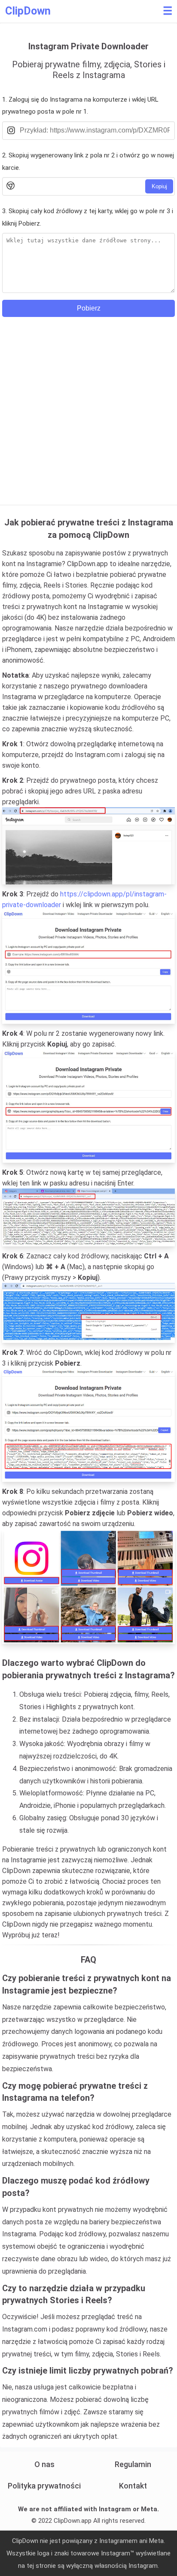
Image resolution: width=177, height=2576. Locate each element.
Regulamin (133, 2464)
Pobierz (89, 308)
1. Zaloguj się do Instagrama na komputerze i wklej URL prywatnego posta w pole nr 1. (80, 106)
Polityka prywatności (44, 2486)
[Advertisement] (88, 405)
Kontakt (133, 2486)
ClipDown (28, 11)
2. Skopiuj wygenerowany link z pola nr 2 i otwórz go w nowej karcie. (88, 161)
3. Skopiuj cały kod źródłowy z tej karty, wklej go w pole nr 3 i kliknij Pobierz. (88, 217)
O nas (44, 2464)
